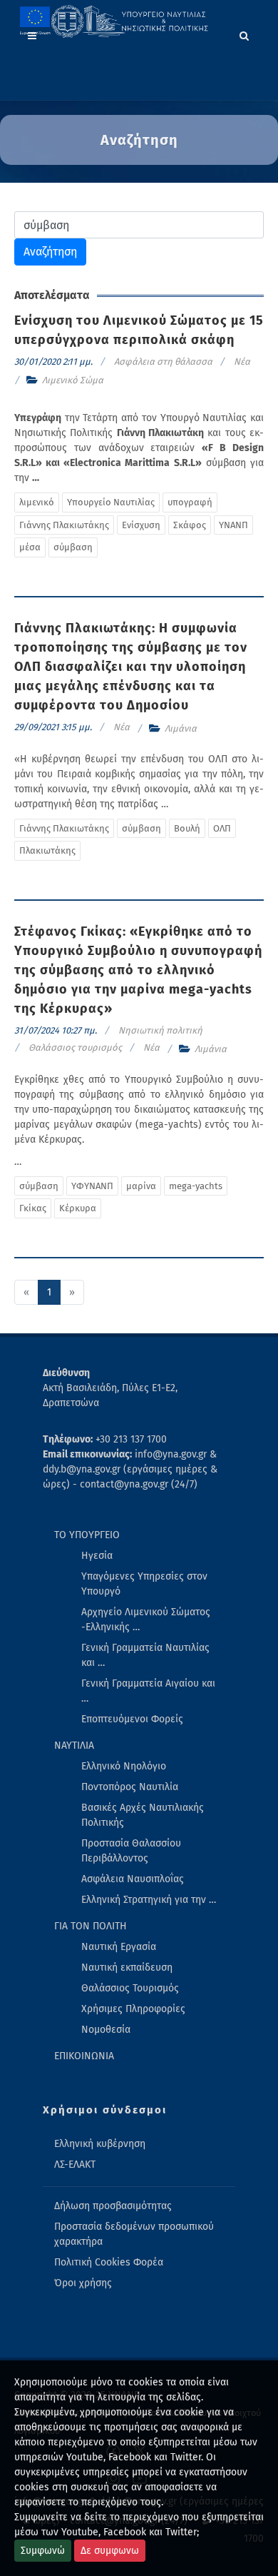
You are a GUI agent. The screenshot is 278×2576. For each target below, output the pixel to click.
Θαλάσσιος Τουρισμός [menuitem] (130, 1988)
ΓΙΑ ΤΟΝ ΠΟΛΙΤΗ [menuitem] (91, 1926)
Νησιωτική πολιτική (160, 1030)
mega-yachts (196, 1186)
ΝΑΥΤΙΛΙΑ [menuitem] (74, 1746)
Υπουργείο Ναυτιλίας (111, 502)
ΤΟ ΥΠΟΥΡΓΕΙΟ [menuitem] (87, 1535)
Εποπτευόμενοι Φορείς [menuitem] (132, 1719)
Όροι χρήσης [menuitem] (83, 2283)
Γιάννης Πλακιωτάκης (64, 525)
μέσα (30, 547)
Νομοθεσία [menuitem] (106, 2030)
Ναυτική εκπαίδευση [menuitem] (127, 1968)
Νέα (242, 362)
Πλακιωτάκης (47, 850)
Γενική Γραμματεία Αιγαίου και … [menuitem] (148, 1691)
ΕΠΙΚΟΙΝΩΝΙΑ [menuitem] (84, 2056)
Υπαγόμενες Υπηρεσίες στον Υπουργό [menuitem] (144, 1584)
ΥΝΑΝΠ (233, 525)
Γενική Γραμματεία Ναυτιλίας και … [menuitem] (145, 1655)
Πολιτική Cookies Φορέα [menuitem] (109, 2262)
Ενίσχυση (141, 525)
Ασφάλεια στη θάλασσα (163, 362)
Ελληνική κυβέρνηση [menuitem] (100, 2144)
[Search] (244, 34)
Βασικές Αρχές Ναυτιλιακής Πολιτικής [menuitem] (143, 1815)
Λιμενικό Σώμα (73, 380)
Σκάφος (190, 525)
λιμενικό (37, 502)
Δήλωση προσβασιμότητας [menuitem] (113, 2206)
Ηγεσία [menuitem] (97, 1556)
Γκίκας (33, 1208)
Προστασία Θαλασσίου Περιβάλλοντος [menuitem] (131, 1851)
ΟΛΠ (222, 828)
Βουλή (187, 828)
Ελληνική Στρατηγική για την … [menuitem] (149, 1900)
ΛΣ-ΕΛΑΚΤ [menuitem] (75, 2165)
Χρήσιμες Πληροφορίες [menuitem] (133, 2009)
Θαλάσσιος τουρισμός (75, 1047)
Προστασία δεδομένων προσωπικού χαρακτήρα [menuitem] (134, 2234)
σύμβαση (73, 547)
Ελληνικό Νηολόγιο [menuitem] (124, 1766)
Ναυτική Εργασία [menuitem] (119, 1947)
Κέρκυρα (78, 1208)
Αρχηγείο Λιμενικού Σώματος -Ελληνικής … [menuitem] (146, 1620)
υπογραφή (190, 502)
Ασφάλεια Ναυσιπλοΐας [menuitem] (133, 1879)
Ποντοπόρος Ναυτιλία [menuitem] (130, 1787)
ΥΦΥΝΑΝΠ (92, 1186)
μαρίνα (141, 1186)
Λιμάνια (181, 728)
